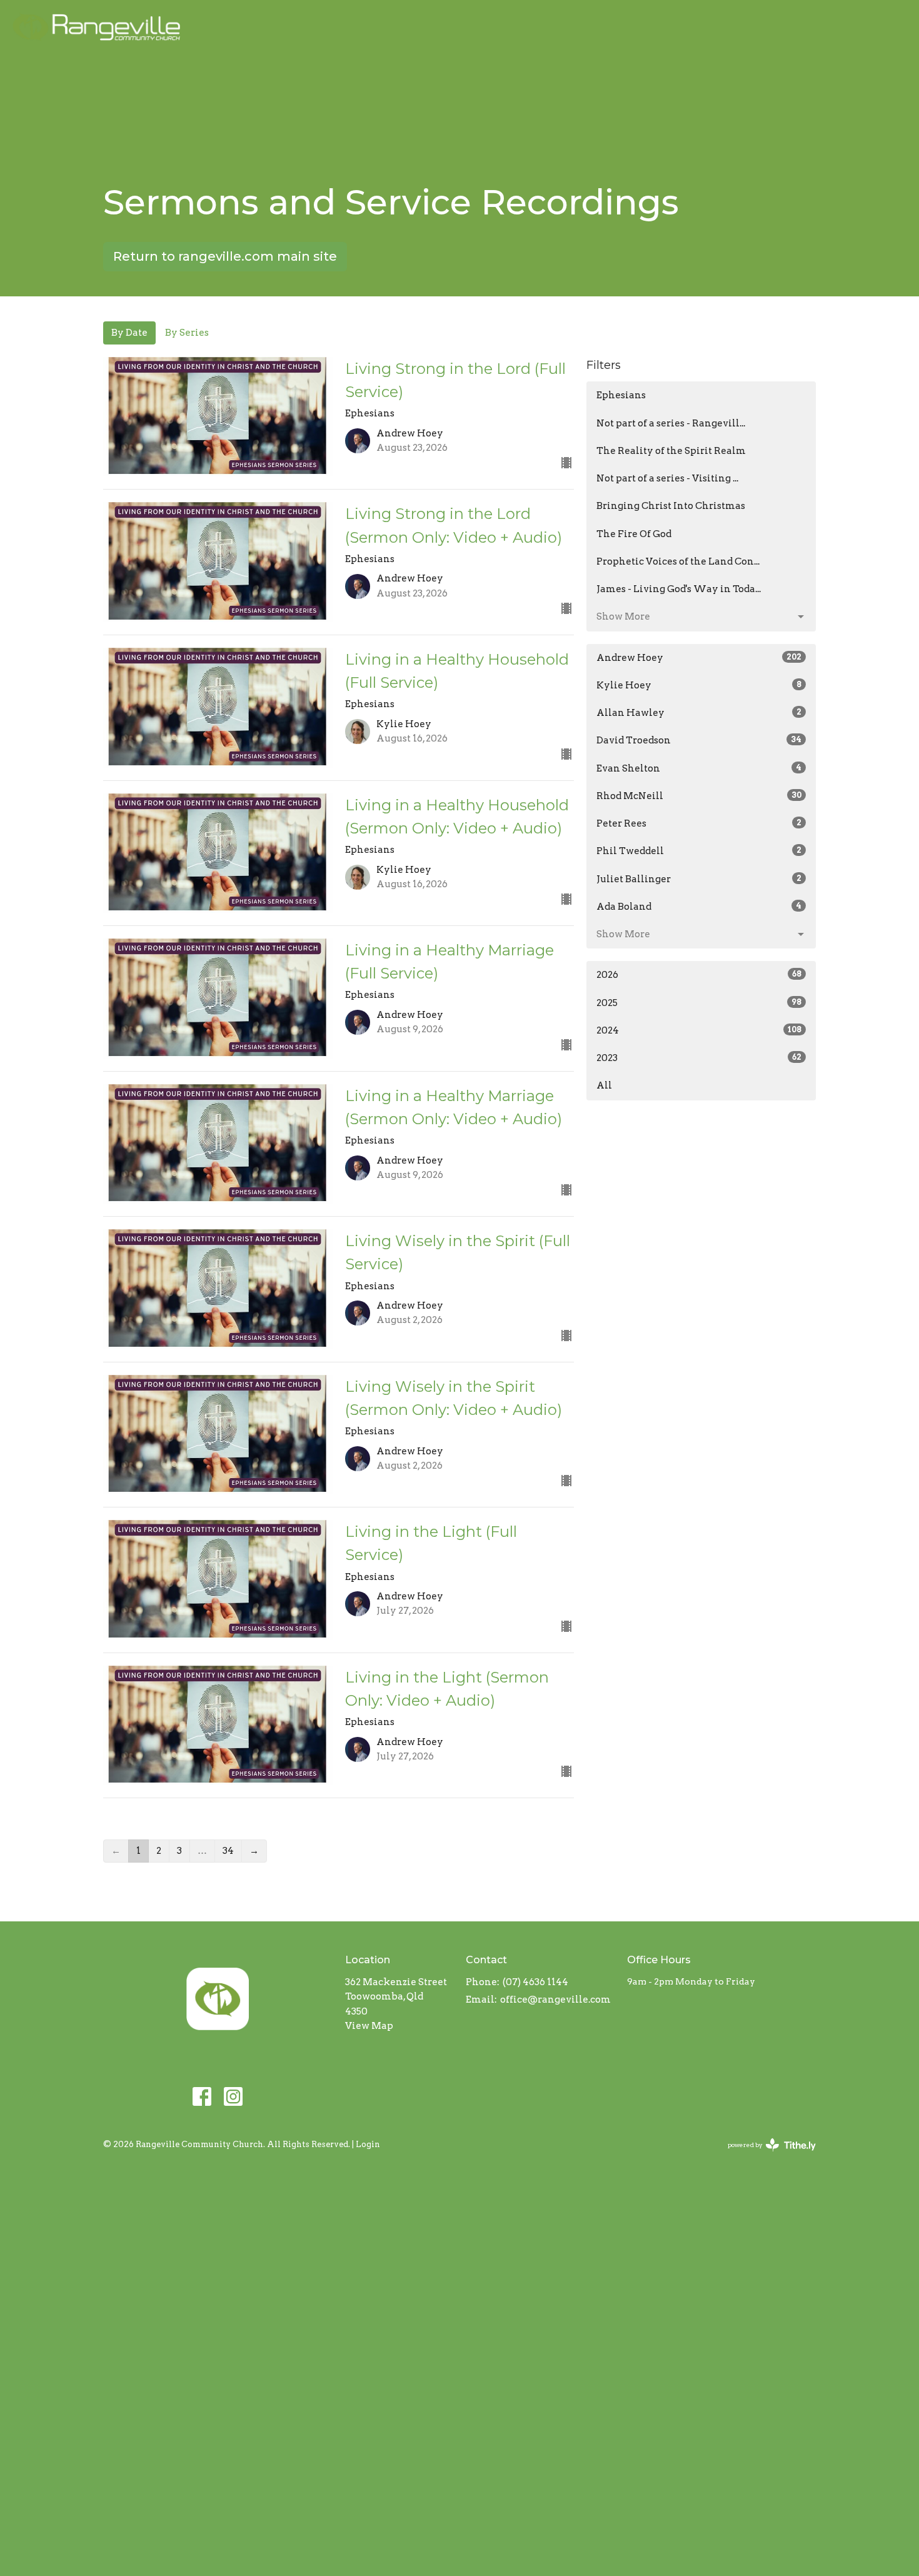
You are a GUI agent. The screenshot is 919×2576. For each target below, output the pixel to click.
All (604, 1085)
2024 (699, 1030)
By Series (187, 333)
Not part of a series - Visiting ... (667, 478)
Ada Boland (699, 907)
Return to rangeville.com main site (225, 256)
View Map (369, 2026)
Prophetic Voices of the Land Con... (678, 561)
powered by (765, 2156)
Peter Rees (699, 823)
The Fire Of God (634, 534)
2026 (699, 975)
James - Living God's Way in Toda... (679, 589)
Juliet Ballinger (699, 879)
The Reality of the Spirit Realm (671, 451)
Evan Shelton (699, 768)
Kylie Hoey (699, 685)
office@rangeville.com (555, 2000)
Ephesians (621, 395)
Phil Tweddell (699, 851)
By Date (129, 333)
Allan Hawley (699, 713)
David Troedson (699, 740)
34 (228, 1851)
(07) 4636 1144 (535, 1982)
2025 (699, 1003)
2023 (699, 1058)
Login (368, 2144)
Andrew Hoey (699, 658)
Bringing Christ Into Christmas (671, 506)
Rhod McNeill (699, 796)
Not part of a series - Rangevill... (671, 423)
